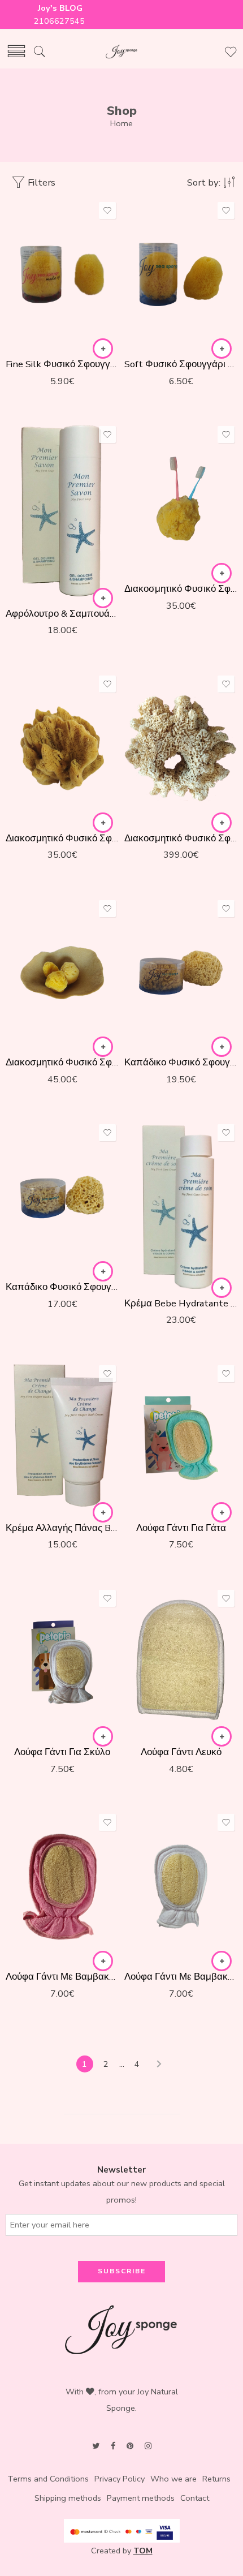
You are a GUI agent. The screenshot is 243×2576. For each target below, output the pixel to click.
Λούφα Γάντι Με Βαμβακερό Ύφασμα (62, 1977)
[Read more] (103, 349)
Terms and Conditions (48, 2479)
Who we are (173, 2479)
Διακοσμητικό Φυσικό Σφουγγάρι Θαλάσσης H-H (181, 589)
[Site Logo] (121, 2329)
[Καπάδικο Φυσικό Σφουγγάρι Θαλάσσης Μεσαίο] (62, 1197)
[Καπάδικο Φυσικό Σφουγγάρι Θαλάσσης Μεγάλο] (181, 973)
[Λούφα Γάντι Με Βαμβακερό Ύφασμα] (62, 1887)
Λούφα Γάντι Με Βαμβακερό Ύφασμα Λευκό (181, 1977)
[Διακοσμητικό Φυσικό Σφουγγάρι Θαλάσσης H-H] (181, 499)
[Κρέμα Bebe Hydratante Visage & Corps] (181, 1205)
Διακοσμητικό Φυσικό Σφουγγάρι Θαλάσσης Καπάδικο (181, 838)
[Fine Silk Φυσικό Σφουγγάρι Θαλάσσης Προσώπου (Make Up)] (62, 275)
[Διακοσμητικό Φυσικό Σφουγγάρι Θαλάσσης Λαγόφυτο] (62, 973)
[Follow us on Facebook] (113, 2446)
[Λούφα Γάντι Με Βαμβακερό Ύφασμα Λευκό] (181, 1887)
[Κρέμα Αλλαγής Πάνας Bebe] (62, 1438)
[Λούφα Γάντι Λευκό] (181, 1663)
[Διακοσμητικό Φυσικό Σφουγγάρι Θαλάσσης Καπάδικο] (181, 748)
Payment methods (141, 2498)
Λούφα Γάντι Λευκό (181, 1752)
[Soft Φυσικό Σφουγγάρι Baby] (181, 275)
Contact (195, 2498)
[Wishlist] (107, 210)
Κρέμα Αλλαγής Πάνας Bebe (62, 1528)
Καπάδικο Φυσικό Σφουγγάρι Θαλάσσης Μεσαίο (62, 1287)
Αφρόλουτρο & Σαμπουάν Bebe (62, 614)
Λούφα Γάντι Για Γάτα (181, 1528)
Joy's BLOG (60, 8)
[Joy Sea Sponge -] (121, 52)
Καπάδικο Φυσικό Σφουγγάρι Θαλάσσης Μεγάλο (181, 1062)
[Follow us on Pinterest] (130, 2446)
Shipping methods (68, 2498)
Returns (216, 2479)
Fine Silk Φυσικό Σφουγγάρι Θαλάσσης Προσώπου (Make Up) (62, 364)
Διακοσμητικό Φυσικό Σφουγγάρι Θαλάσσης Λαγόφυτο (62, 1062)
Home (121, 123)
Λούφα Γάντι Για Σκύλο (62, 1752)
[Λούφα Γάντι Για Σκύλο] (62, 1663)
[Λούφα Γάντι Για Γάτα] (181, 1438)
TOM (143, 2551)
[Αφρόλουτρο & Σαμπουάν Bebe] (62, 511)
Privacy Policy (120, 2479)
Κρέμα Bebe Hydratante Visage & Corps (181, 1303)
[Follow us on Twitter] (96, 2446)
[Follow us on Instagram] (148, 2446)
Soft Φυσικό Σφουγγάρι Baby (181, 364)
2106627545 (60, 21)
